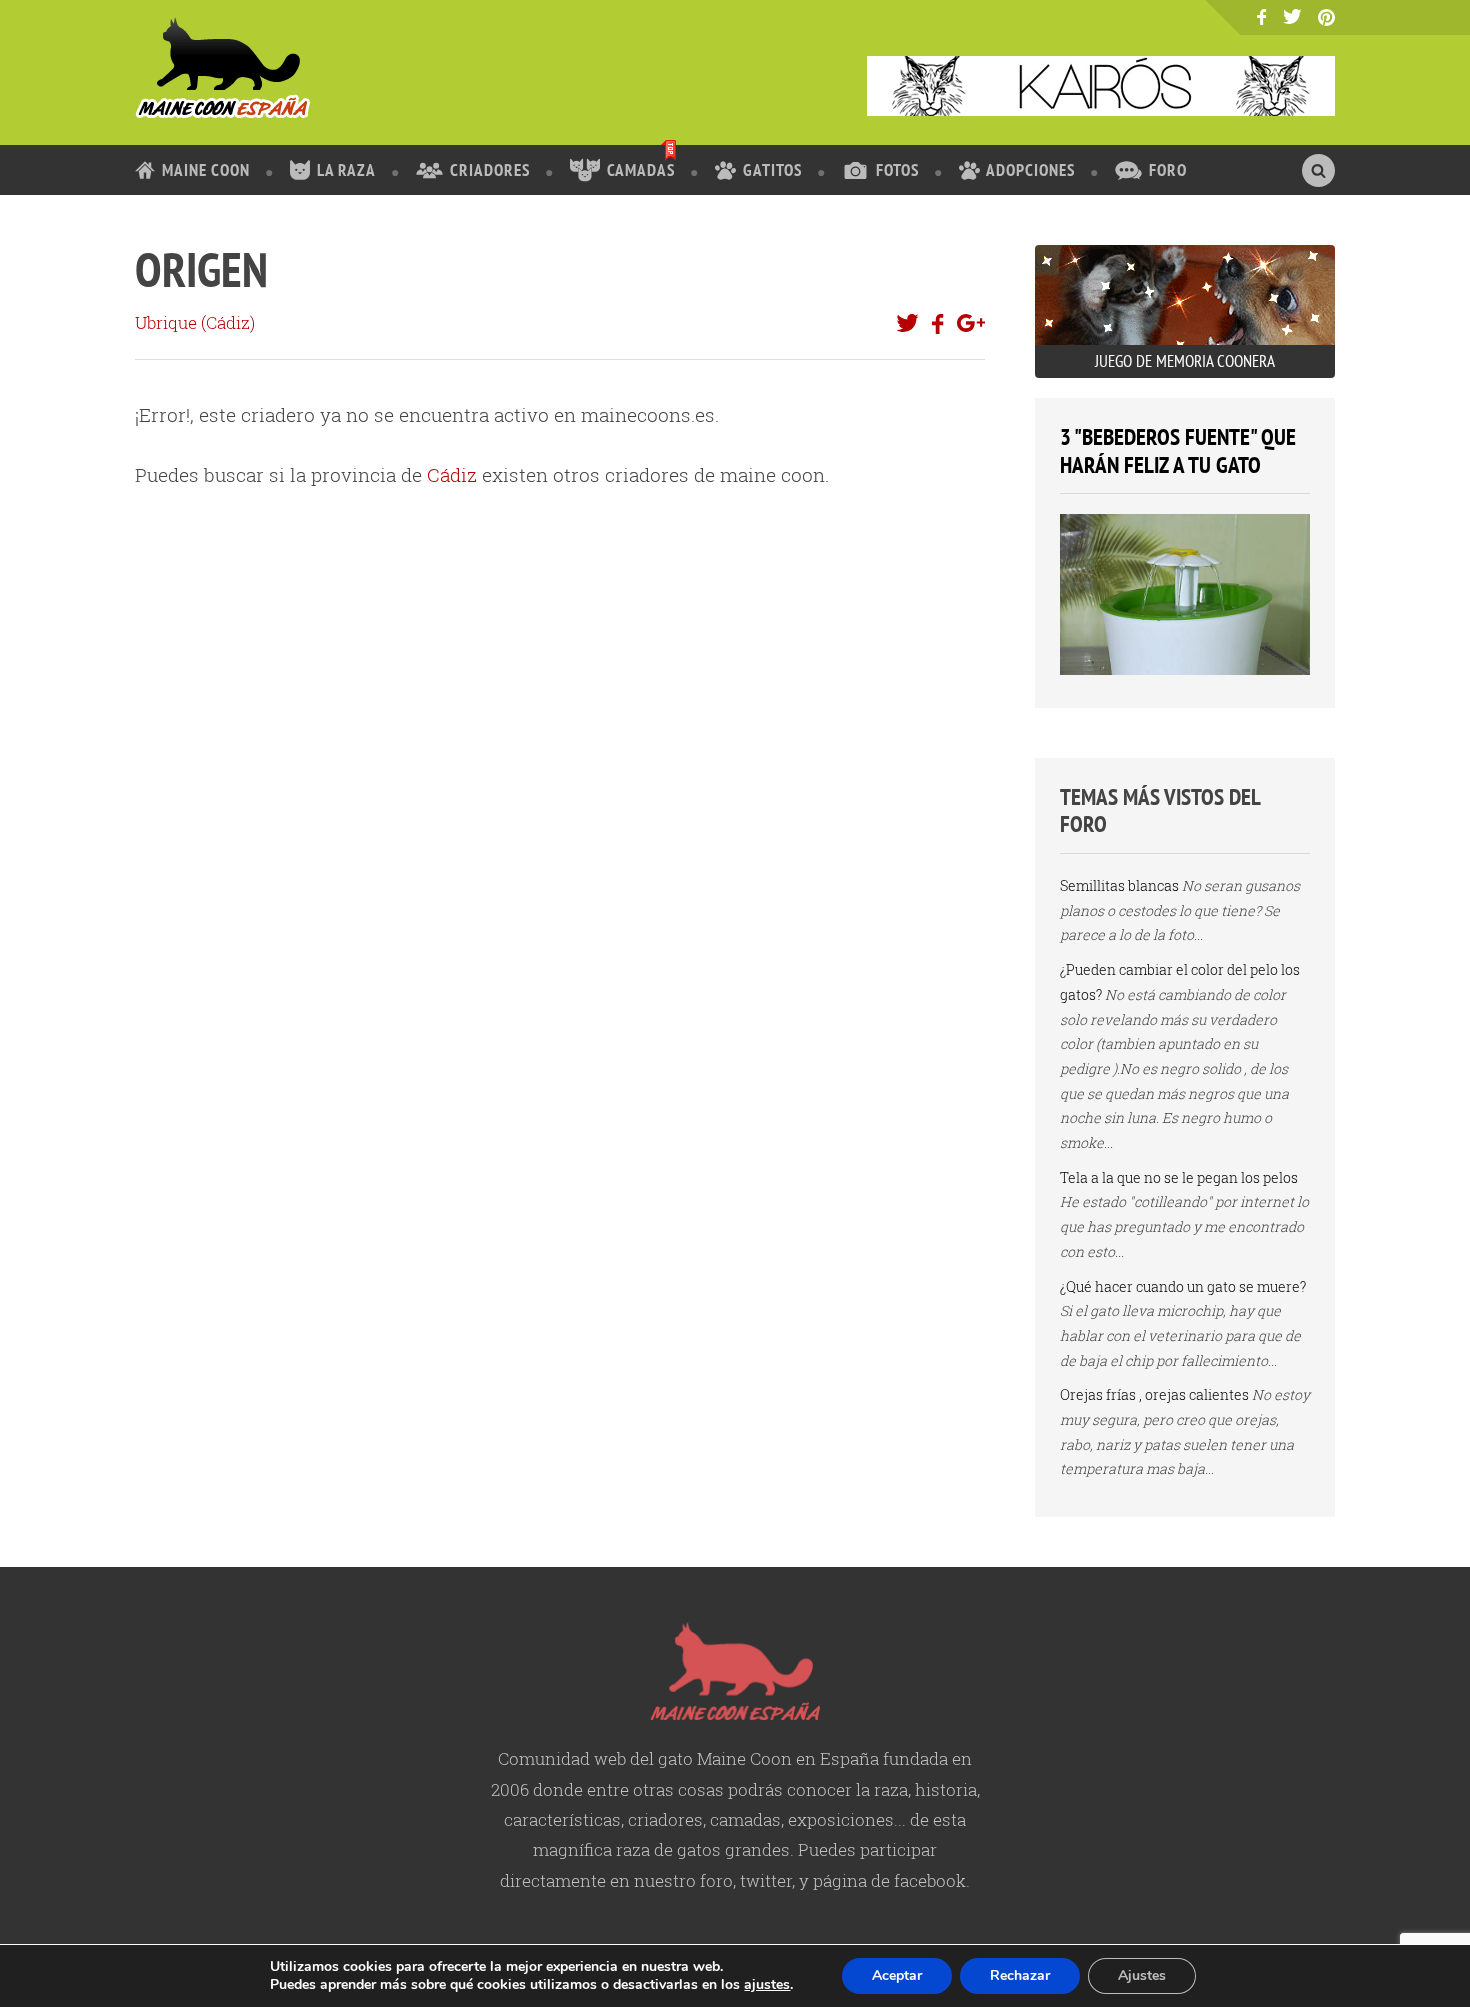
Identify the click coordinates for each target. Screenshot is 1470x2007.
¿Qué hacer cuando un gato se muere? (1183, 1286)
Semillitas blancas (1119, 885)
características (562, 1819)
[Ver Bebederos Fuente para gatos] (1185, 669)
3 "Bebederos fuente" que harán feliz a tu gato (1178, 450)
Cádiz (228, 322)
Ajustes (1142, 1975)
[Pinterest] (1326, 18)
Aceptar (897, 1975)
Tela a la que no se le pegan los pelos (1179, 1177)
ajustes (767, 1985)
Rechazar (1020, 1975)
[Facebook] (1261, 17)
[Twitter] (1292, 16)
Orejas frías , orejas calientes (1154, 1394)
